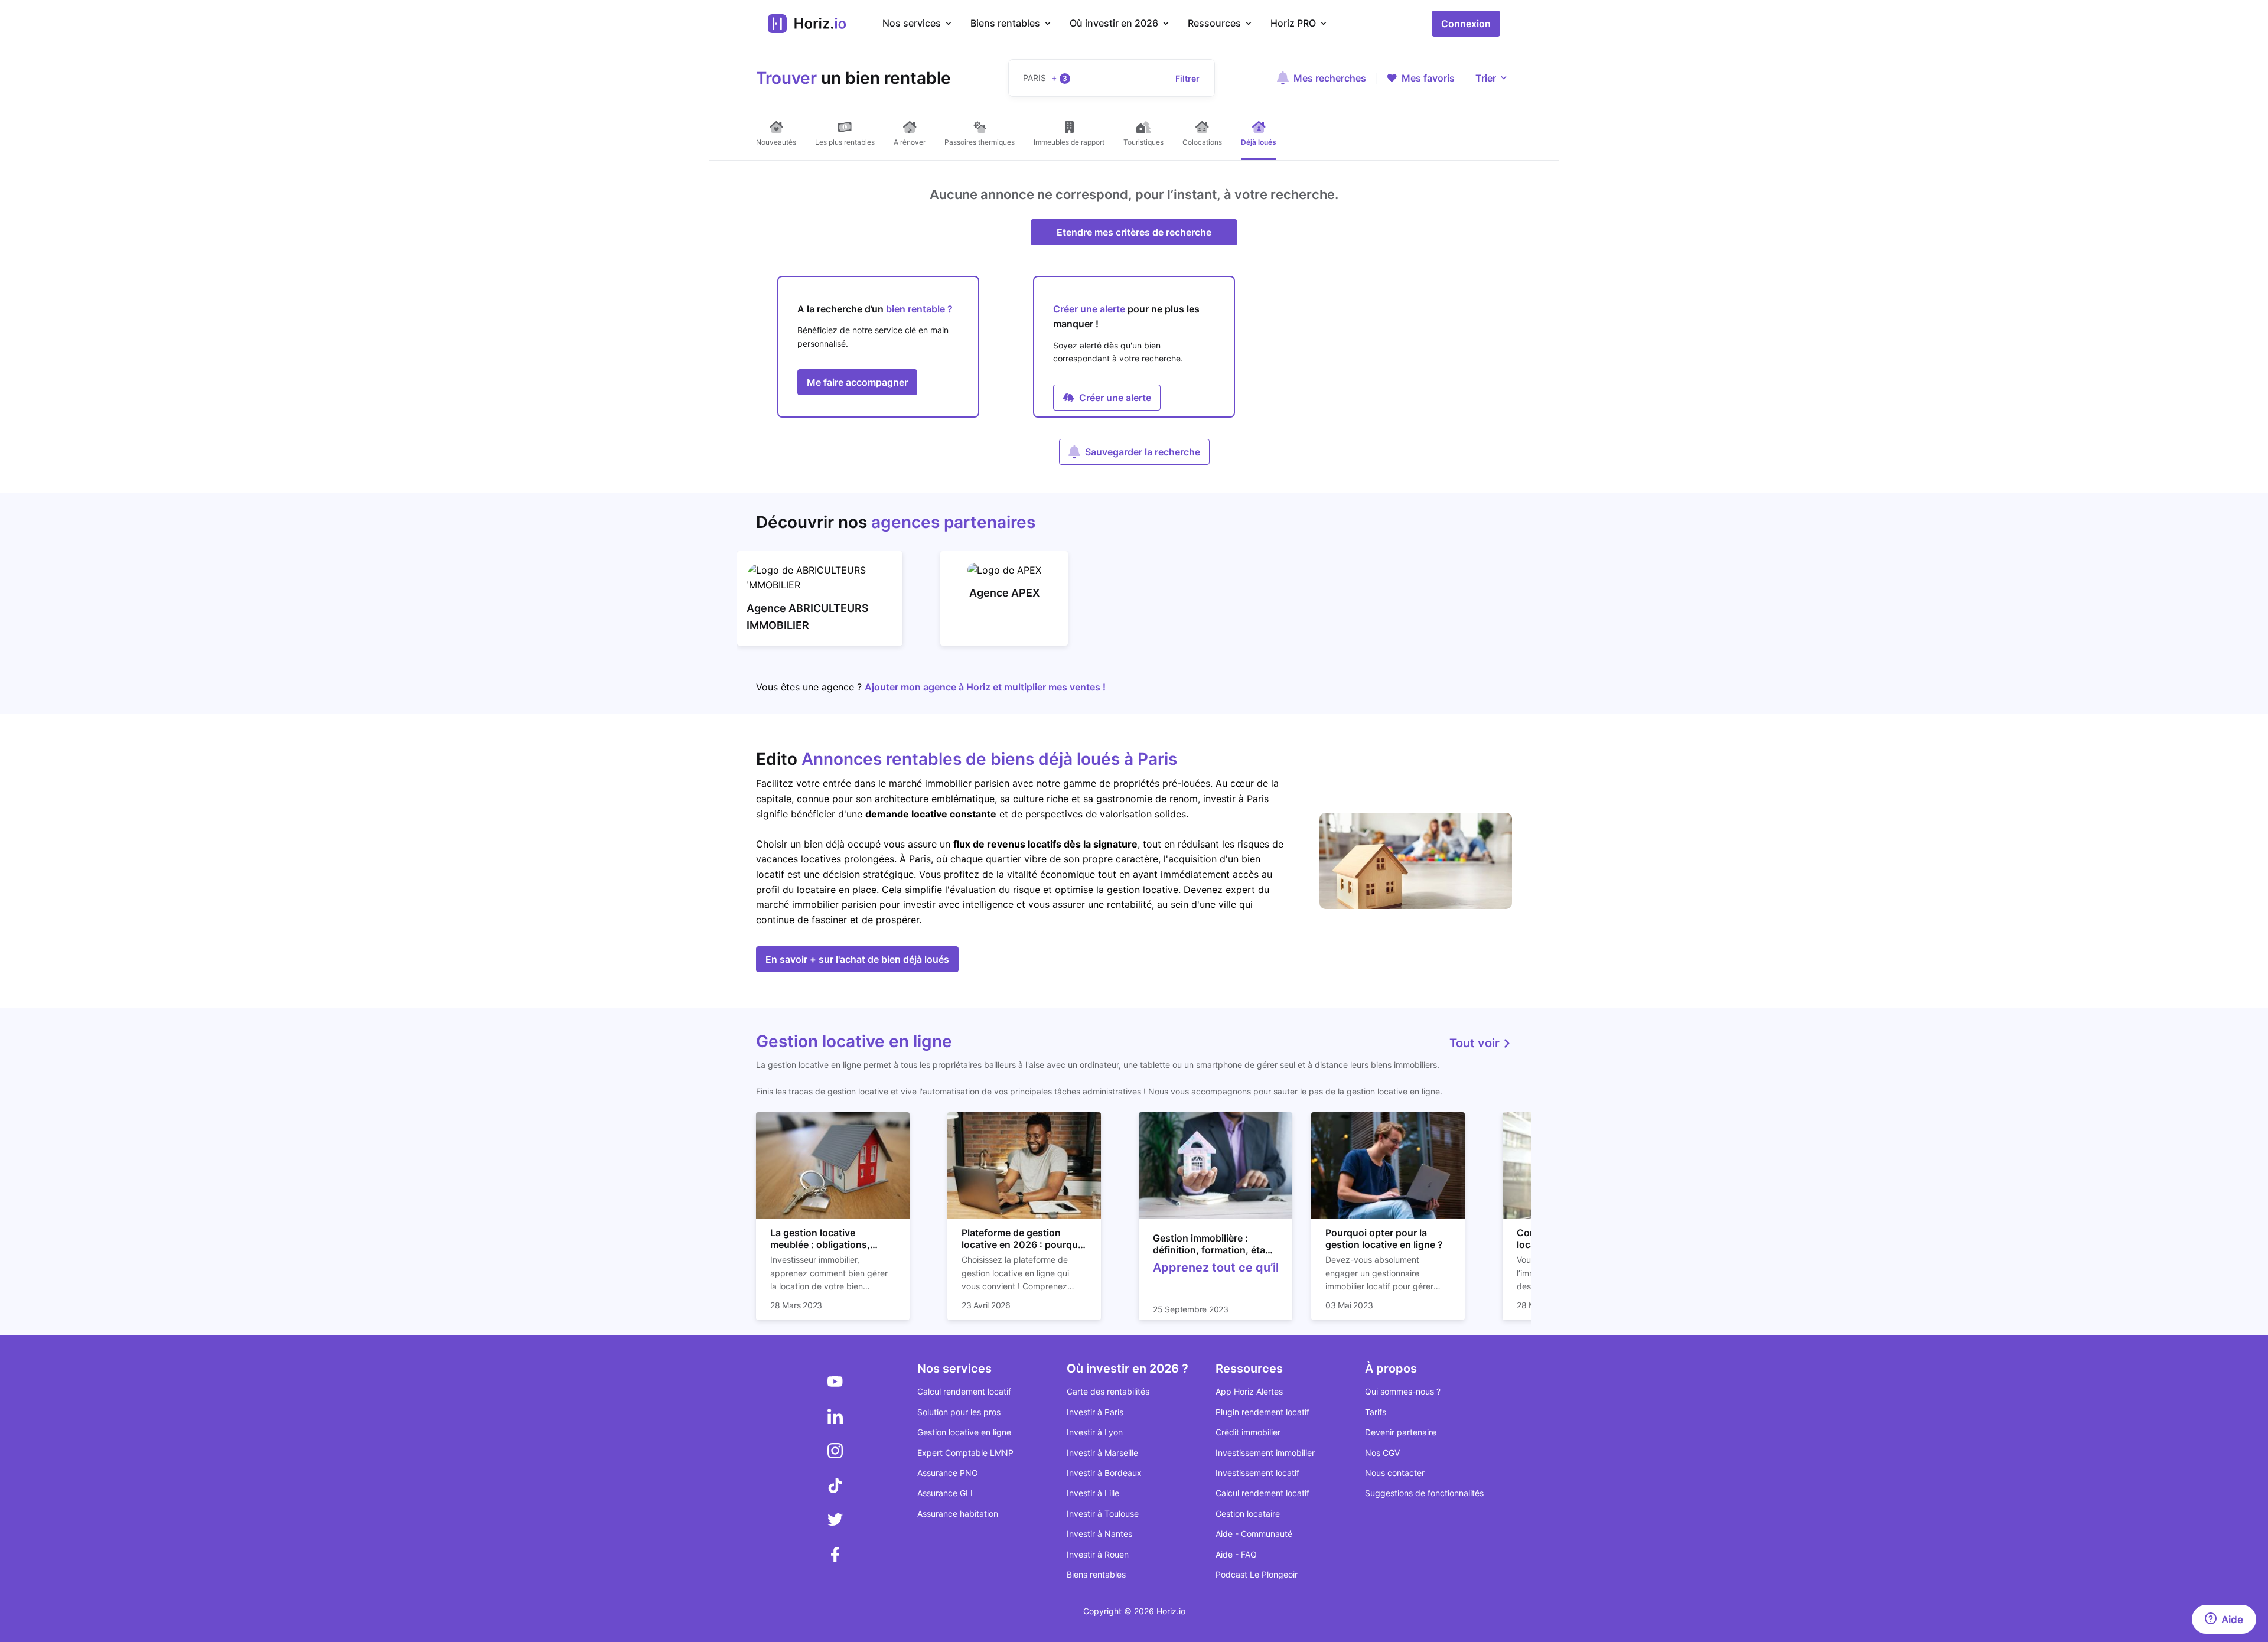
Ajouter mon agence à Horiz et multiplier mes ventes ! (985, 687)
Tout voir (1476, 1043)
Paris (920, 859)
